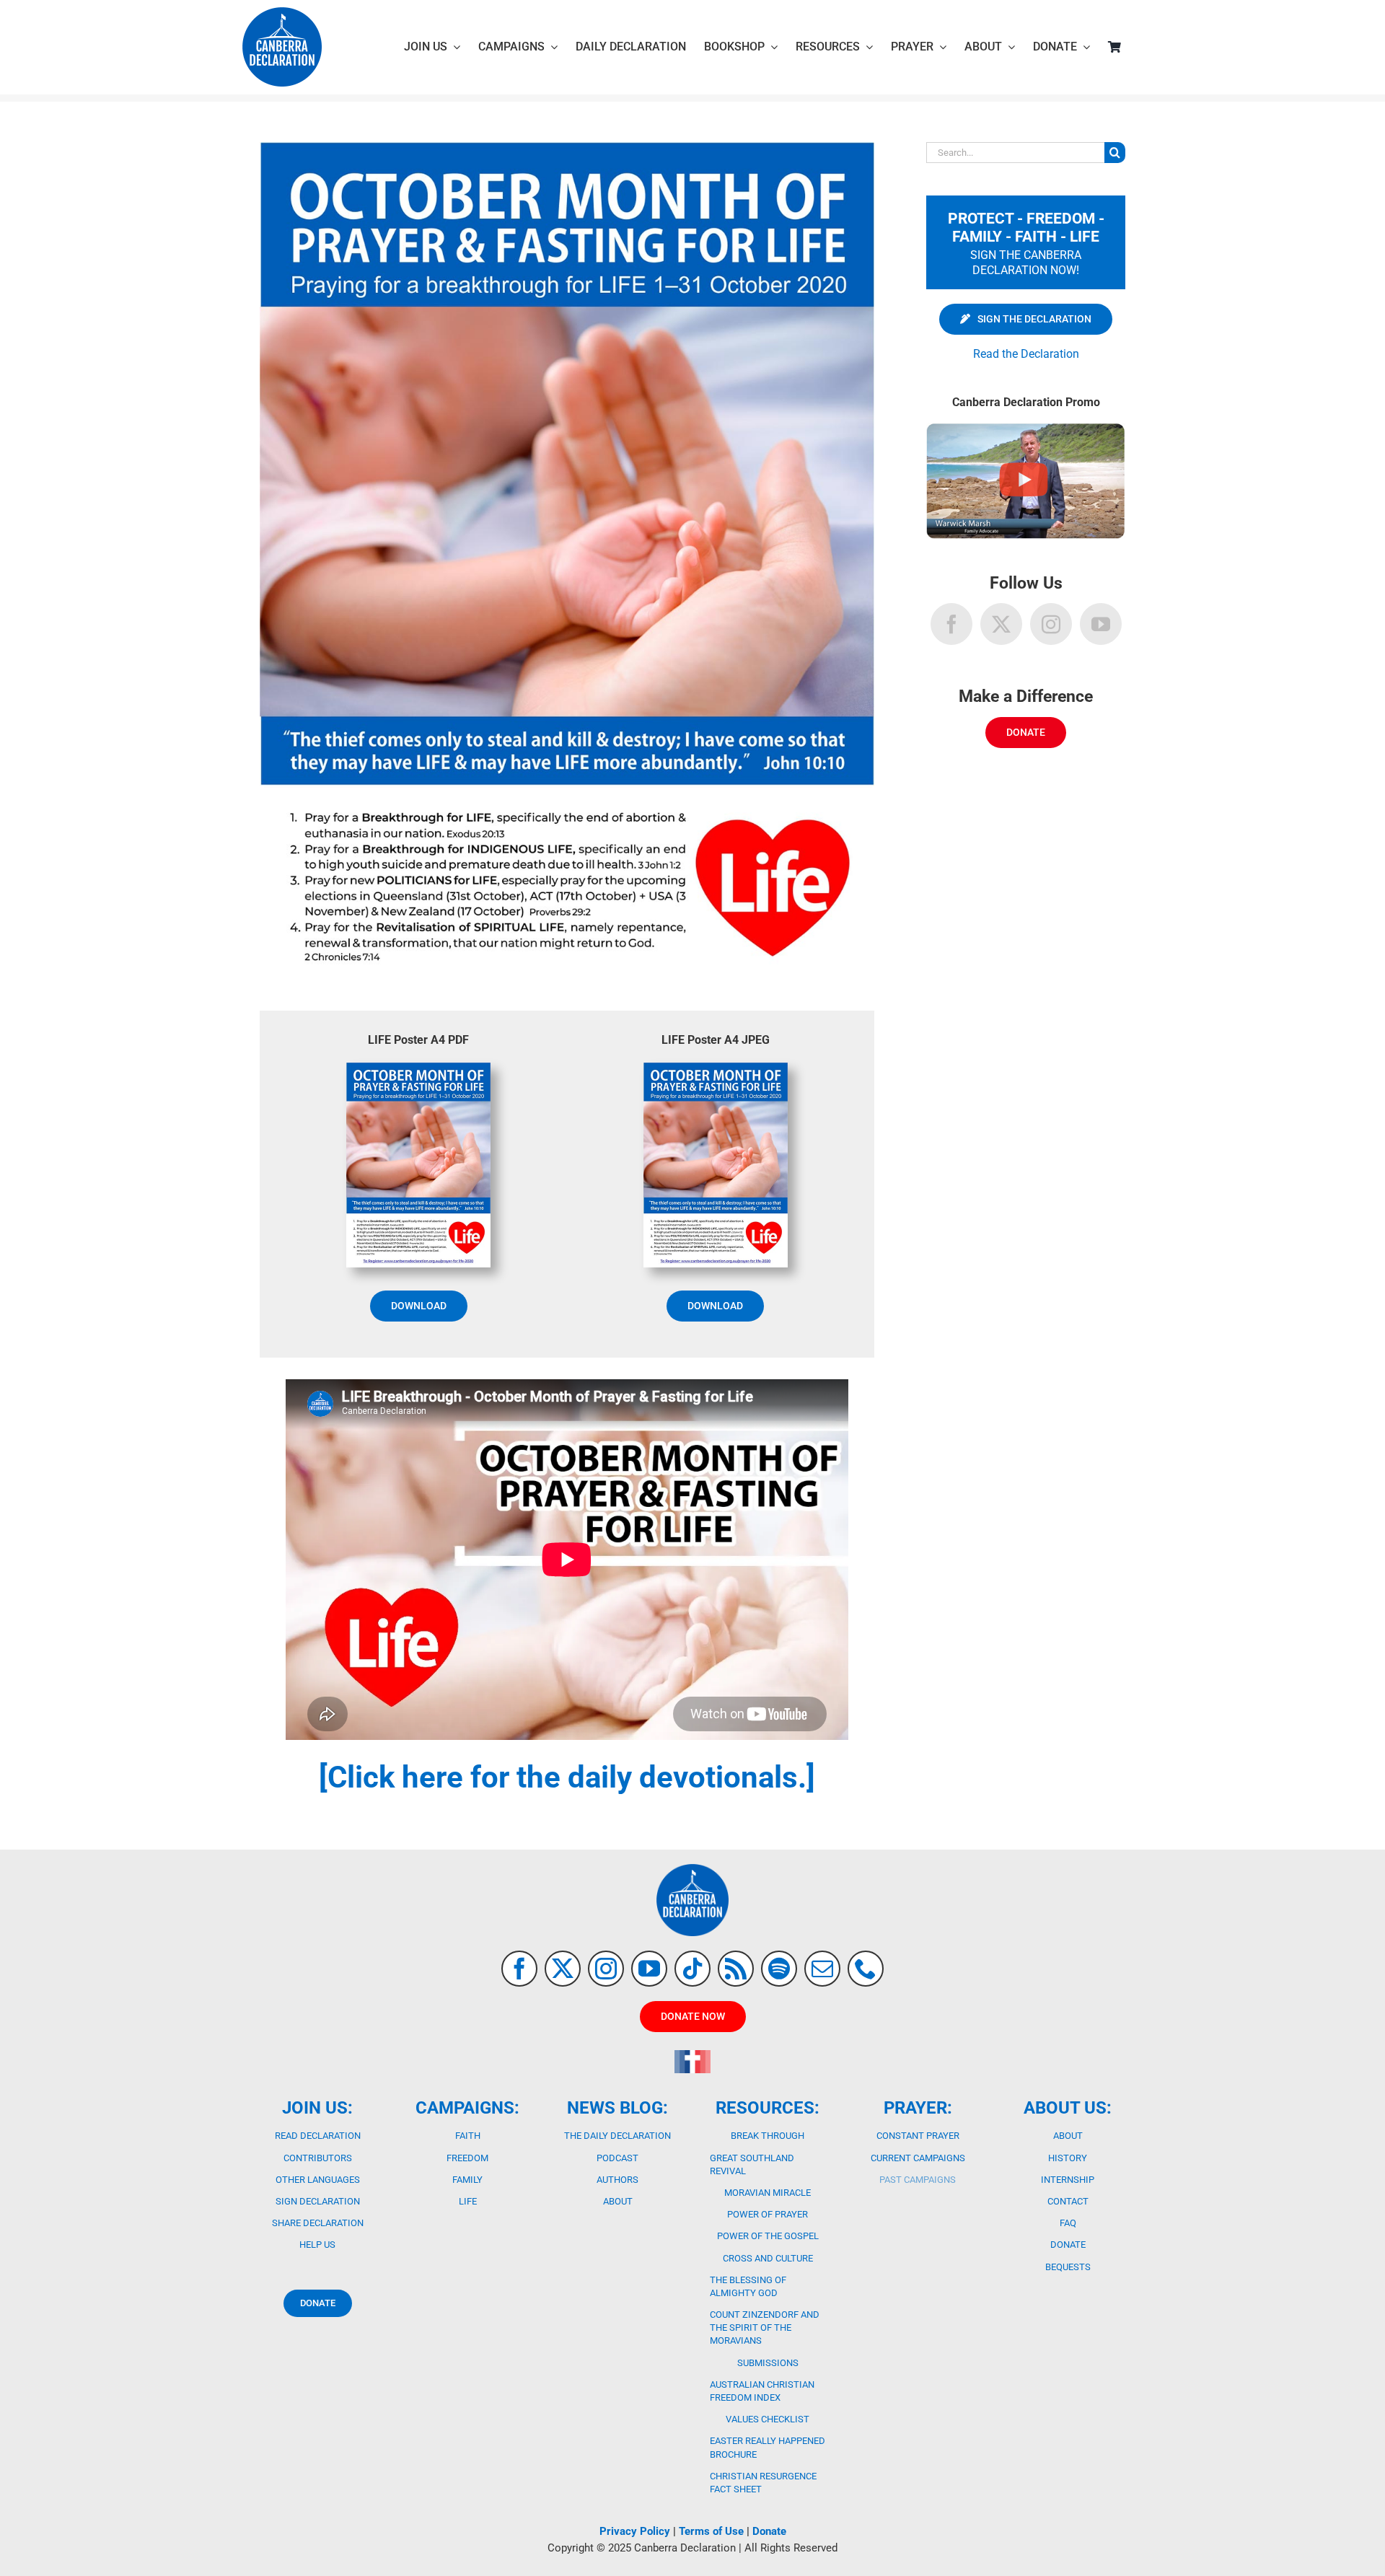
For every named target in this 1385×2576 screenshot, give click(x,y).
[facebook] (519, 1969)
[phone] (866, 1969)
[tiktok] (692, 1969)
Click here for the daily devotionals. (567, 1777)
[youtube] (649, 1969)
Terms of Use (711, 2531)
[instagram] (606, 1969)
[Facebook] (951, 624)
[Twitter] (1001, 624)
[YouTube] (1101, 624)
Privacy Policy (635, 2531)
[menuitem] (1026, 318)
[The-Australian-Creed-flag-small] (692, 2056)
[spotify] (779, 1969)
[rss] (736, 1969)
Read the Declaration (1026, 354)
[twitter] (563, 1969)
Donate (769, 2531)
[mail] (822, 1969)
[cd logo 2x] (282, 13)
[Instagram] (1051, 624)
